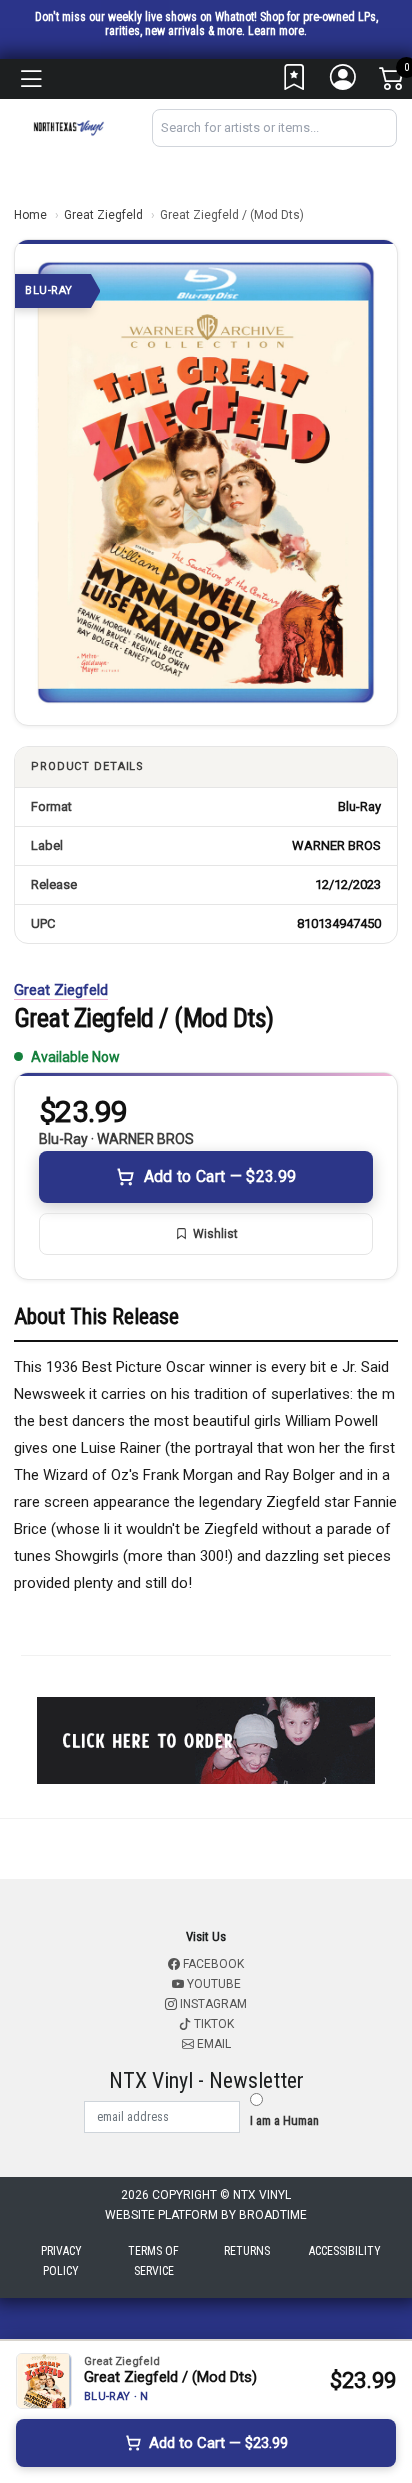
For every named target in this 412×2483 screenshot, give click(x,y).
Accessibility (345, 2251)
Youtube (212, 1984)
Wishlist (215, 1234)
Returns (247, 2251)
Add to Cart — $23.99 (220, 1176)
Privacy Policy (61, 2261)
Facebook (212, 1964)
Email (212, 2044)
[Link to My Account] (344, 82)
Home (30, 215)
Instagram (212, 2004)
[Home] (68, 126)
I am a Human (284, 2120)
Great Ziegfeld (103, 215)
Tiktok (212, 2024)
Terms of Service (153, 2261)
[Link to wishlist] (295, 82)
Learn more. (277, 31)
